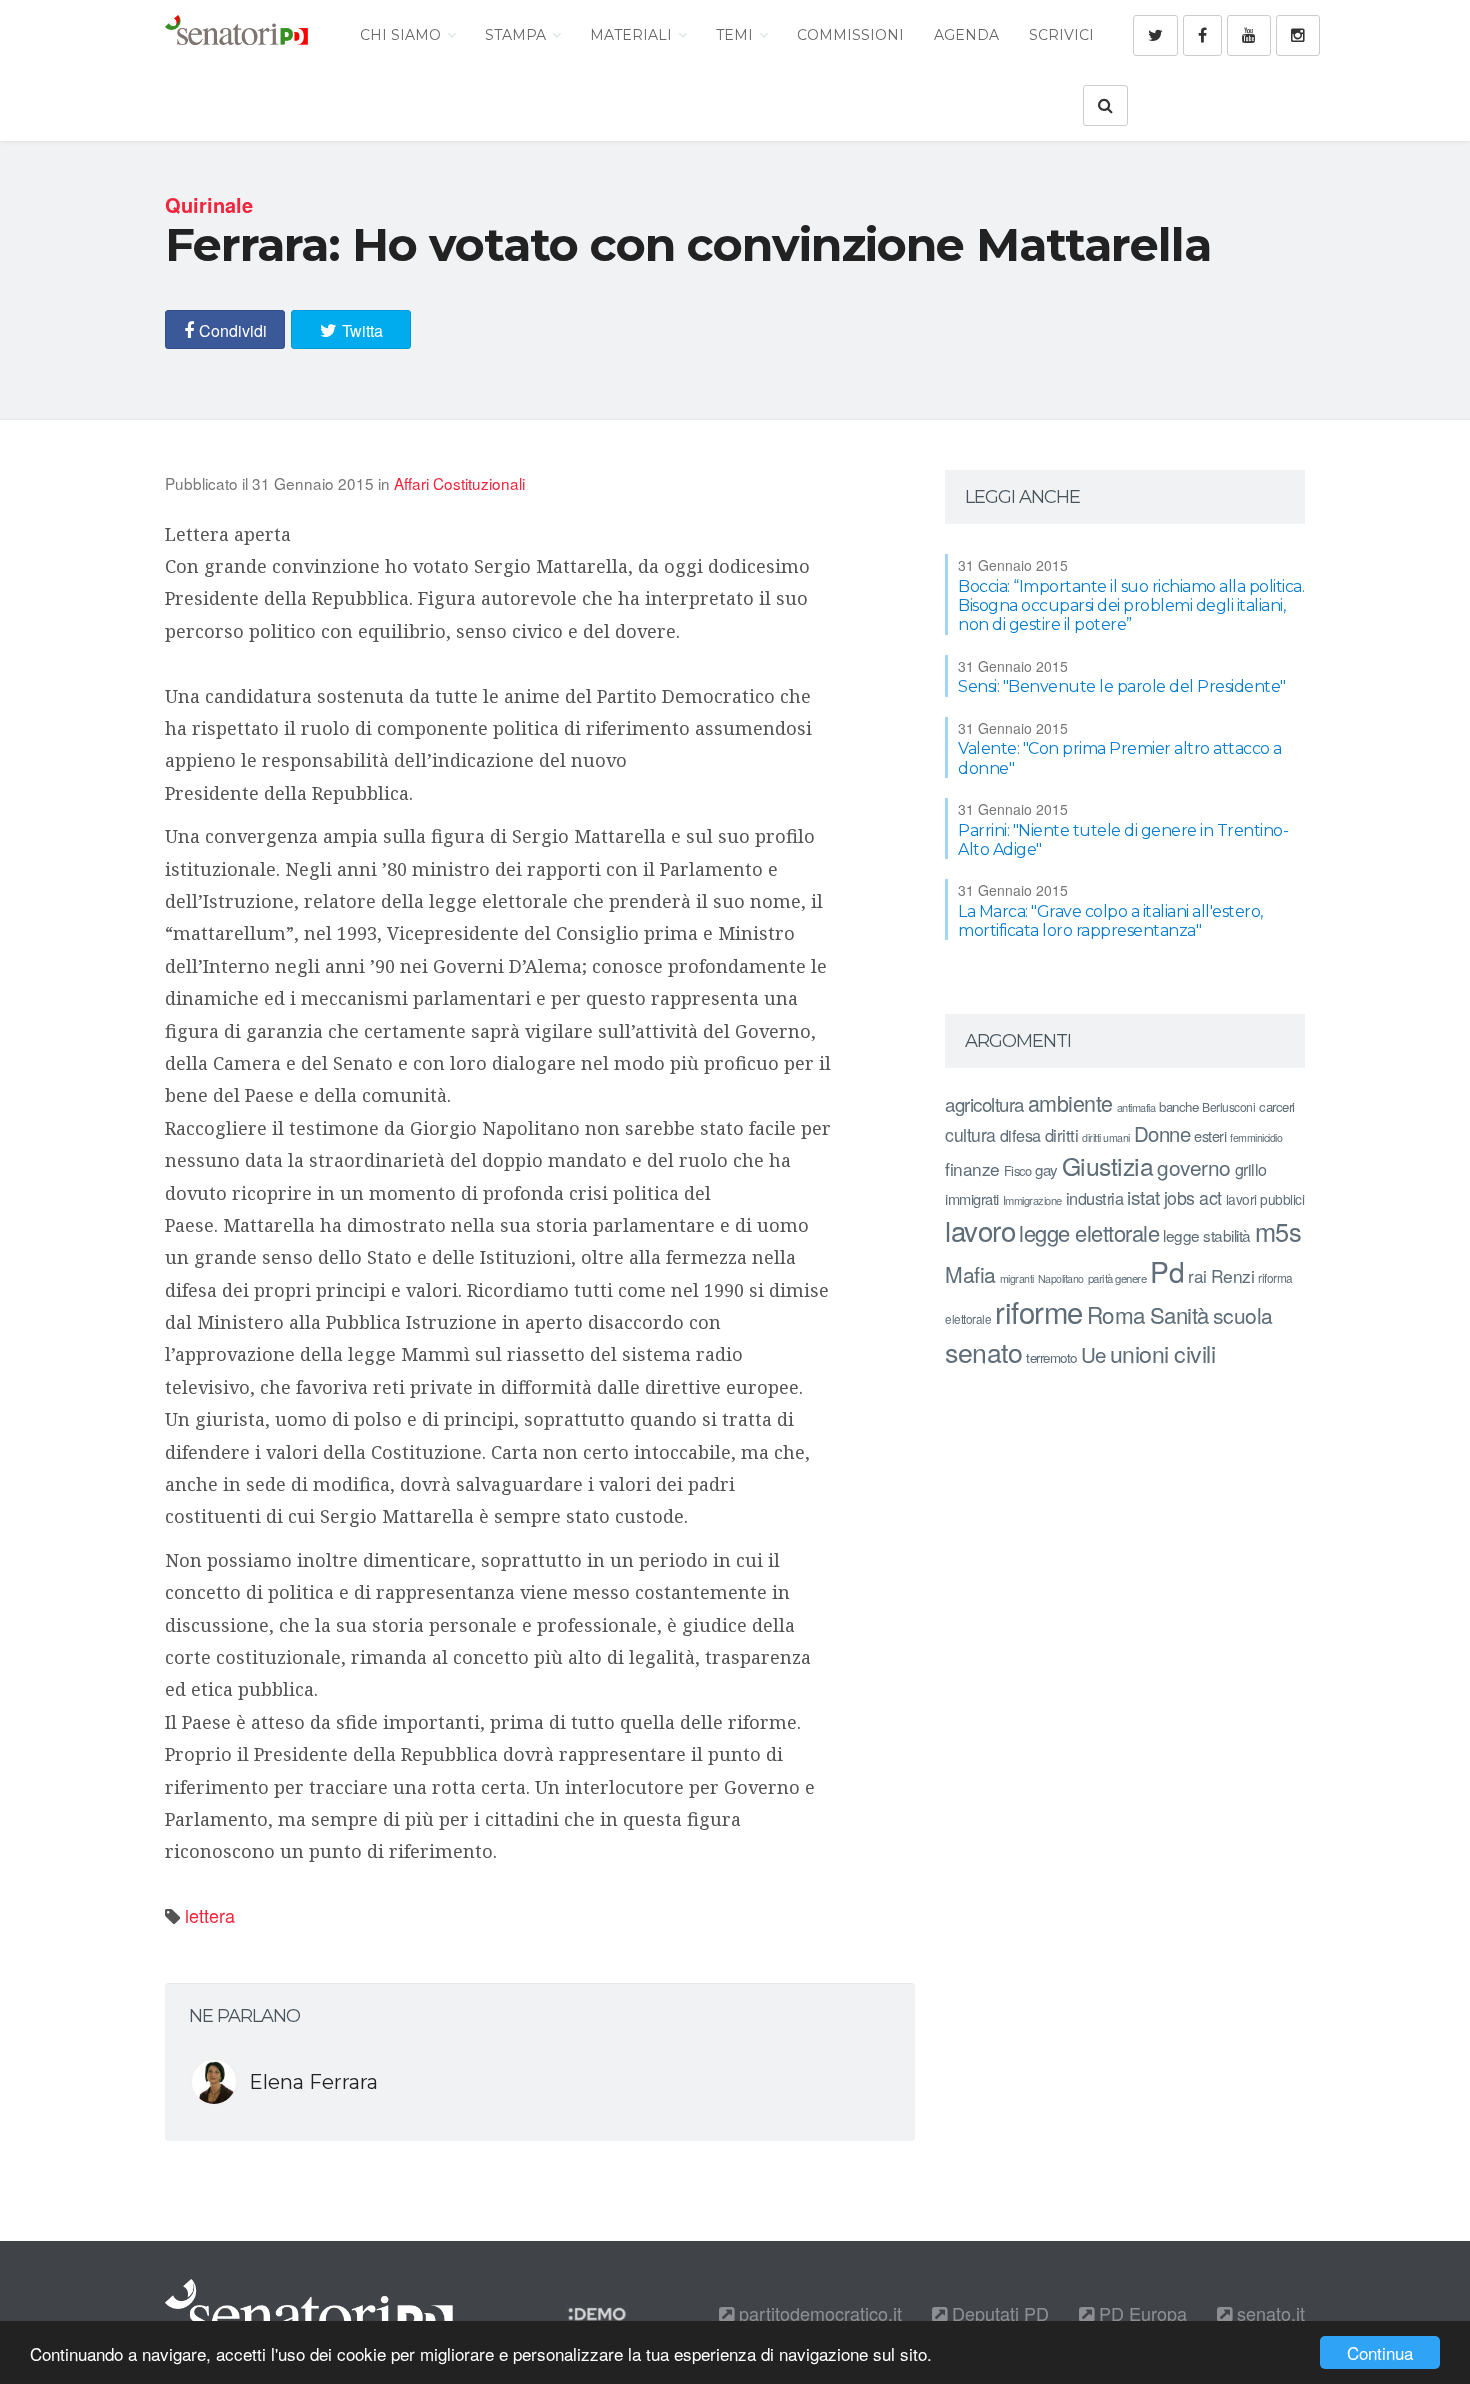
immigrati (972, 1198)
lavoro (980, 1230)
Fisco (1018, 1170)
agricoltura (984, 1103)
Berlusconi (1228, 1106)
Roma (1116, 1314)
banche (1178, 1106)
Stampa (517, 35)
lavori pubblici (1265, 1199)
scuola (1243, 1315)
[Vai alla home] (236, 35)
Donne (1162, 1133)
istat (1143, 1196)
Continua (1380, 2352)
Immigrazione (1032, 1200)
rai (1197, 1275)
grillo (1251, 1169)
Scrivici (1061, 35)
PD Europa (1140, 2313)
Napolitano (1061, 1278)
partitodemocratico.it (818, 2313)
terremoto (1051, 1357)
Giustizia (1108, 1165)
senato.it (1268, 2313)
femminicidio (1256, 1137)
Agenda (966, 35)
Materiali (633, 35)
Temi (736, 35)
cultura (970, 1134)
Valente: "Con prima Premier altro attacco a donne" (1120, 758)
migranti (1017, 1278)
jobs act (1193, 1197)
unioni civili (1163, 1353)
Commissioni (850, 35)
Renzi (1233, 1275)
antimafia (1136, 1107)
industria (1095, 1198)
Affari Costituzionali (459, 483)
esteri (1210, 1135)
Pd (1167, 1271)
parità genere (1117, 1278)
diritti (1062, 1135)
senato (983, 1351)
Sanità (1179, 1314)
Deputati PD (998, 2313)
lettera (210, 1915)
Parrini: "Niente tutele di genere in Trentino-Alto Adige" (1123, 840)
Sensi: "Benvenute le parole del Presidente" (1122, 686)
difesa (1020, 1135)
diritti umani (1106, 1137)
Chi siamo (402, 35)
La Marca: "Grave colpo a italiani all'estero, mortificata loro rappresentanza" (1110, 921)
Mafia (970, 1274)
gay (1046, 1169)
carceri (1277, 1106)
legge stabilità (1207, 1235)
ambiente (1070, 1102)
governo (1194, 1167)
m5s (1278, 1231)
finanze (972, 1168)
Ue (1093, 1354)
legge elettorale (1089, 1232)
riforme (1039, 1311)
